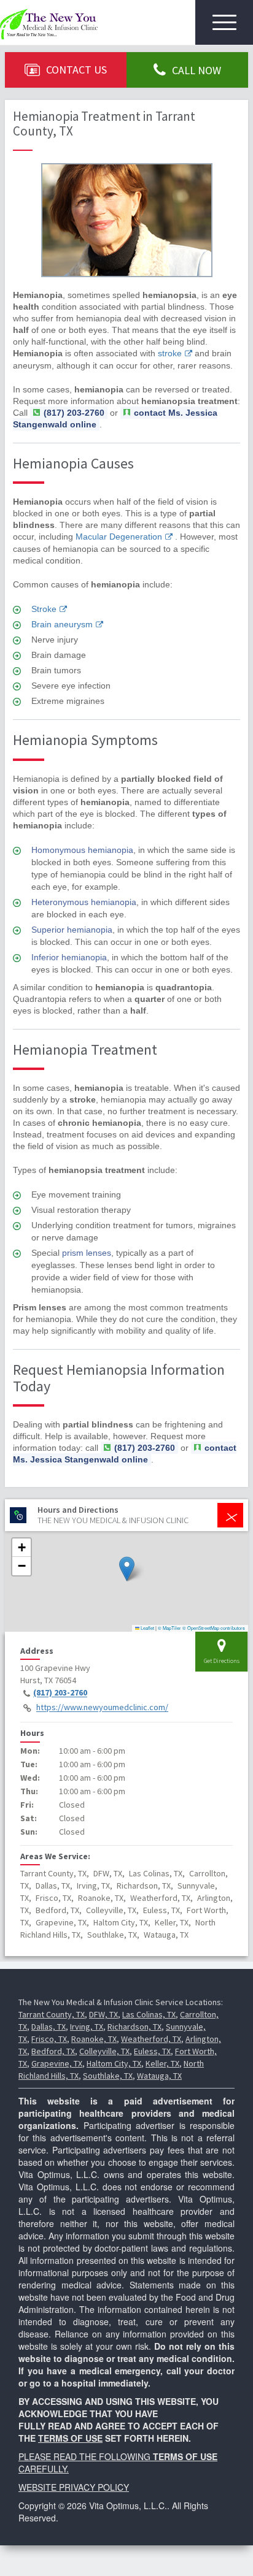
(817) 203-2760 (60, 1693)
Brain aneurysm (62, 624)
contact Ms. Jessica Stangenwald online (125, 1454)
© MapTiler (169, 1628)
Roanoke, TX (94, 2039)
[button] (127, 1569)
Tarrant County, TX (52, 2014)
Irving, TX (87, 2027)
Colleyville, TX (104, 2051)
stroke (170, 353)
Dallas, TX (49, 2027)
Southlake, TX (108, 2076)
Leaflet (147, 1628)
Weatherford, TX (151, 2039)
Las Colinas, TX (149, 2014)
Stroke (44, 609)
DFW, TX (103, 2014)
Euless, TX (152, 2051)
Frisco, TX (49, 2039)
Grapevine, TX (57, 2063)
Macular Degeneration (119, 537)
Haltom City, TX (114, 2063)
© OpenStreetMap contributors (214, 1628)
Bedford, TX (53, 2051)
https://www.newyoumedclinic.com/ (102, 1708)
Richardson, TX (134, 2027)
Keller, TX (162, 2063)
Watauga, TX (159, 2076)
